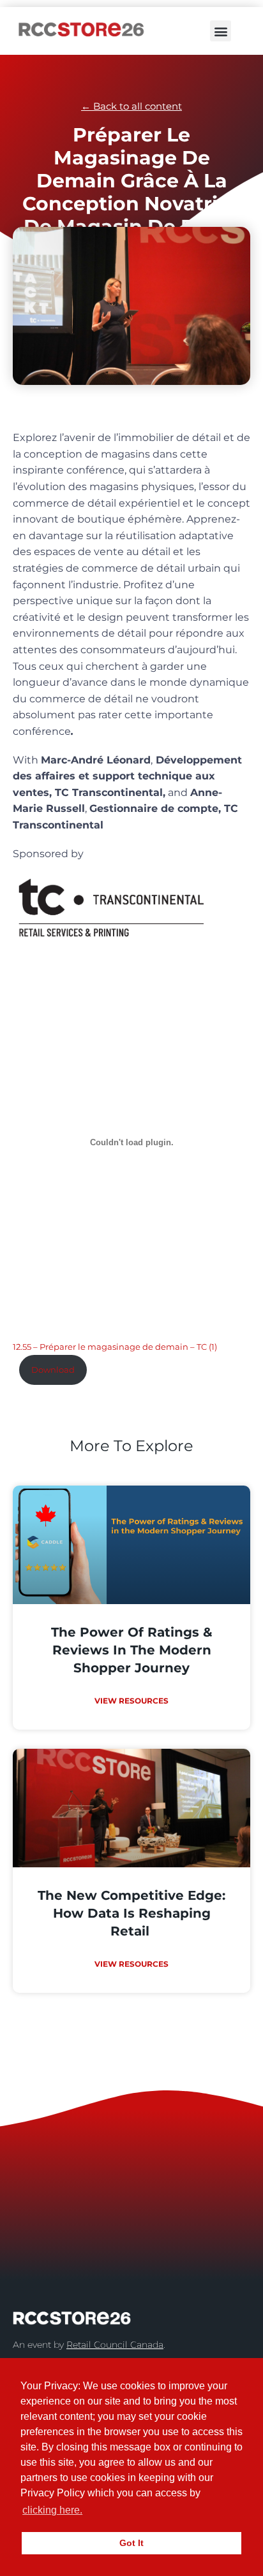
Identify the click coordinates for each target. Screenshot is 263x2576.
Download (53, 1370)
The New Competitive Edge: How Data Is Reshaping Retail (131, 1913)
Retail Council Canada (115, 2345)
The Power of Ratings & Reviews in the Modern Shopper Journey (132, 1650)
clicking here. (52, 2510)
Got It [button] (131, 2543)
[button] (221, 31)
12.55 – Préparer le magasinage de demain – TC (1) (115, 1347)
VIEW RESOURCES (131, 1701)
